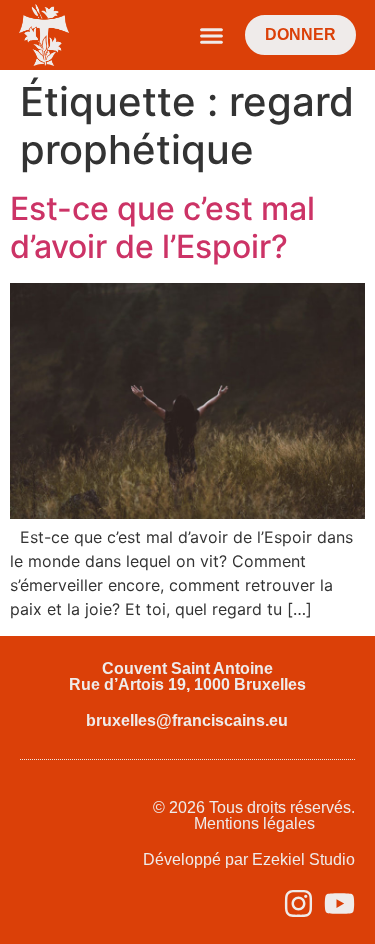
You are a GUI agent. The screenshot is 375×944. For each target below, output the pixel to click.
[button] (212, 35)
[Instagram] (298, 903)
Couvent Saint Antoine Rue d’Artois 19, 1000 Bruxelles (187, 676)
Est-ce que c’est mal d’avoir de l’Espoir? (162, 227)
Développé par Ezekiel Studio (249, 859)
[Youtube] (339, 903)
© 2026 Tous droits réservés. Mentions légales (254, 815)
